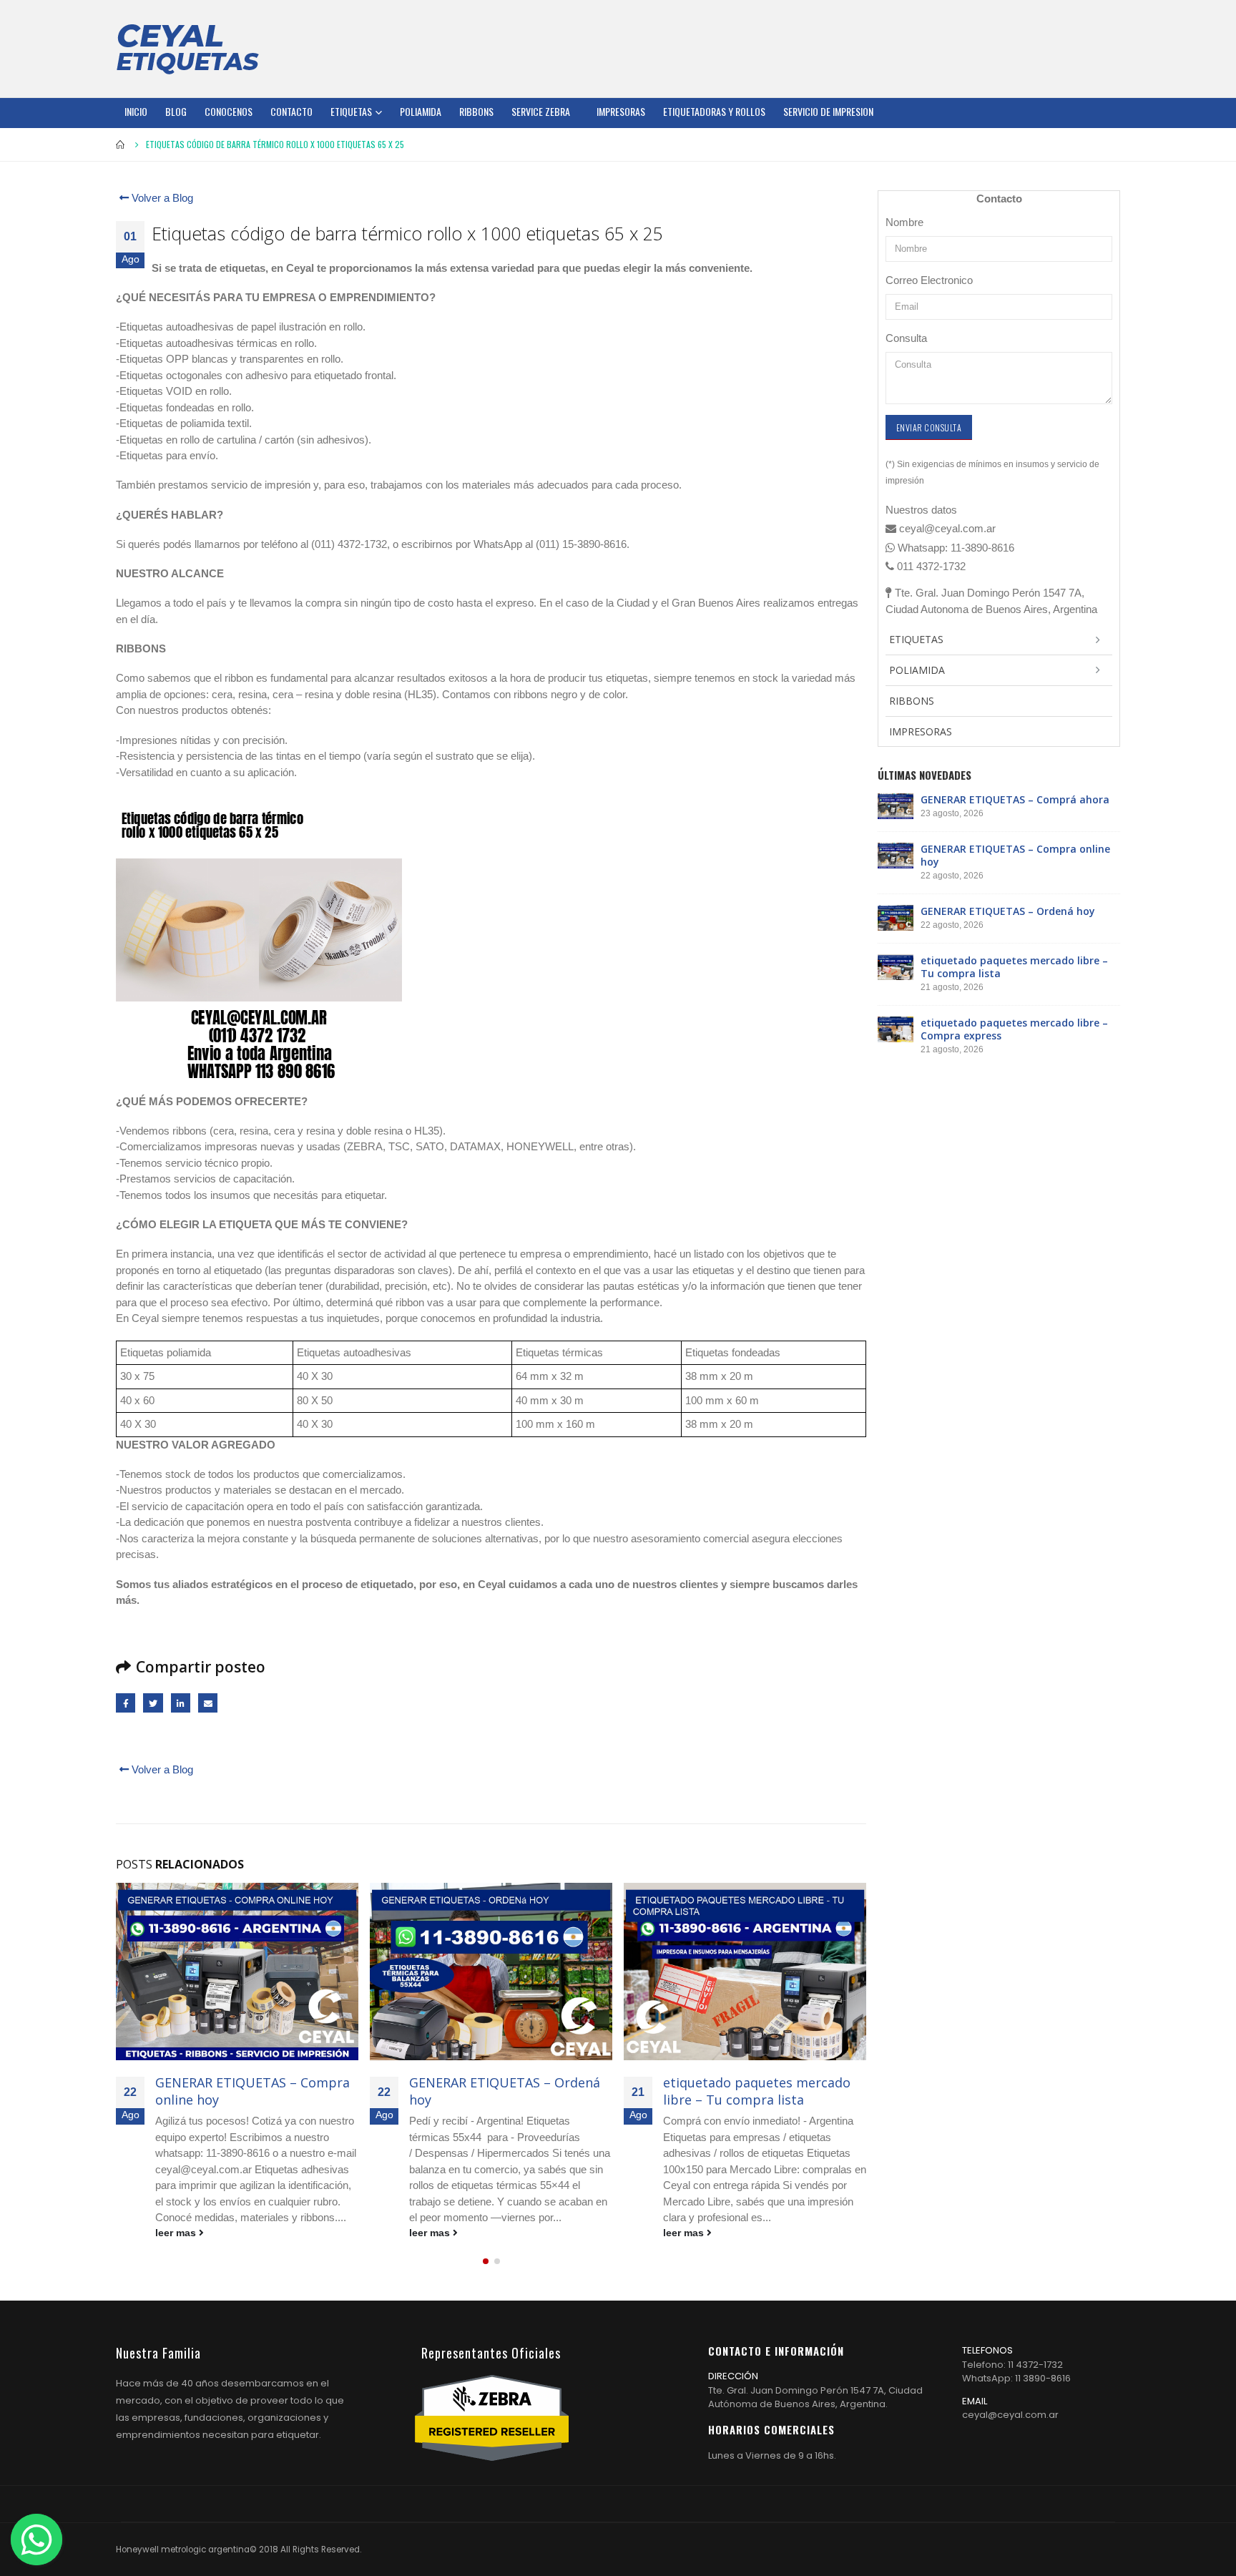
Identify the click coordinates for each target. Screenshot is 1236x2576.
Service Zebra (541, 111)
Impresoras (621, 111)
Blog (176, 111)
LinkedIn (181, 1703)
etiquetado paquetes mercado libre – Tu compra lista (757, 2091)
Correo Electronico (929, 280)
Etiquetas (351, 111)
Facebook (126, 1703)
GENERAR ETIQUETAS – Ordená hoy (505, 2091)
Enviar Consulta (929, 427)
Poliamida (421, 111)
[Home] (187, 49)
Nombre (904, 222)
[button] (486, 2261)
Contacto (291, 111)
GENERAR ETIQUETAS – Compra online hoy (252, 2091)
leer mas (177, 2233)
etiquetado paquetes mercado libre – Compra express (1014, 1029)
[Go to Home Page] (121, 145)
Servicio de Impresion (828, 111)
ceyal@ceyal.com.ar (1010, 2415)
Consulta (906, 338)
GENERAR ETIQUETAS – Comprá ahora (1015, 799)
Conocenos (229, 111)
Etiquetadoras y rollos (714, 111)
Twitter (153, 1703)
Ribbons (476, 111)
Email (208, 1703)
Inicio (136, 111)
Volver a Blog (161, 198)
